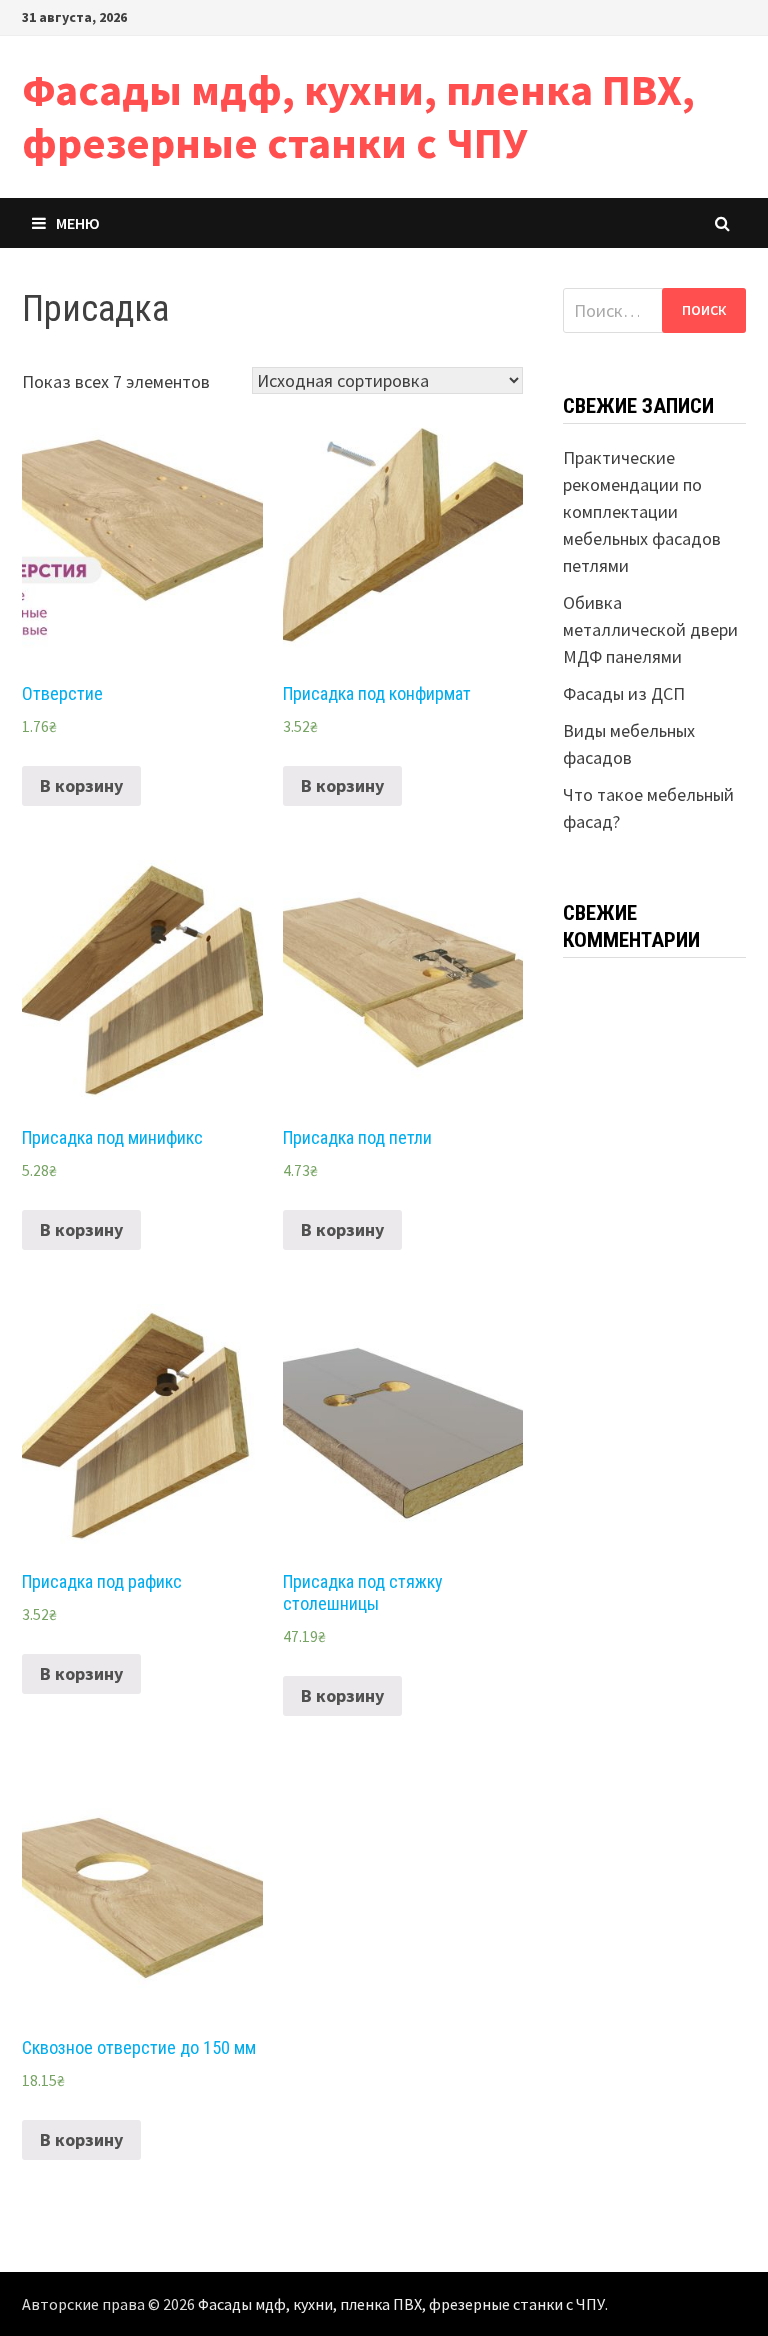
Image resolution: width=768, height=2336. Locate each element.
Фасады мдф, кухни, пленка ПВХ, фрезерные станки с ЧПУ (358, 116)
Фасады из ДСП (624, 693)
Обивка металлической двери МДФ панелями (650, 629)
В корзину (81, 785)
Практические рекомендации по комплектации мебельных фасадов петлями (642, 511)
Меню (78, 223)
